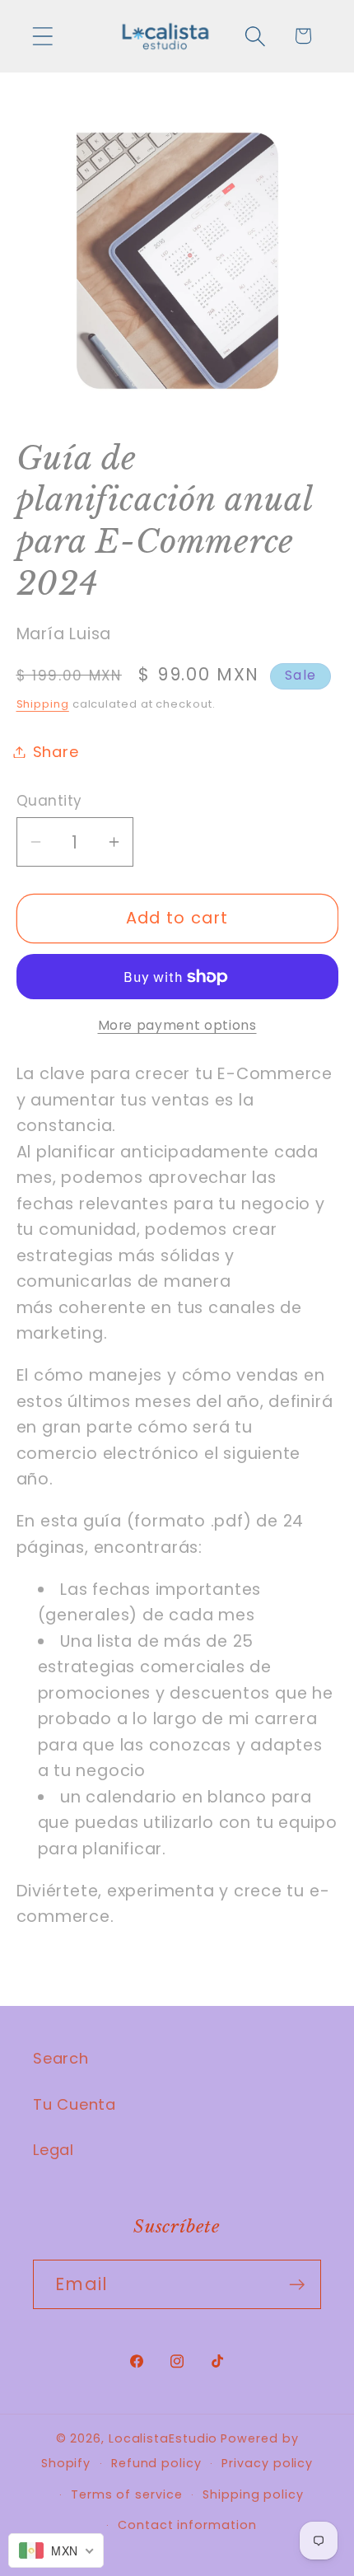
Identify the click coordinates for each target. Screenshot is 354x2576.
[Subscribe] (297, 2285)
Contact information (187, 2525)
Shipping (43, 704)
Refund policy (156, 2463)
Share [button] (56, 752)
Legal (54, 2150)
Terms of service (127, 2494)
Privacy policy (267, 2463)
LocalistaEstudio (163, 2438)
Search (61, 2058)
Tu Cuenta (75, 2104)
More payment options (177, 1025)
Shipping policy (253, 2494)
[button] (42, 36)
